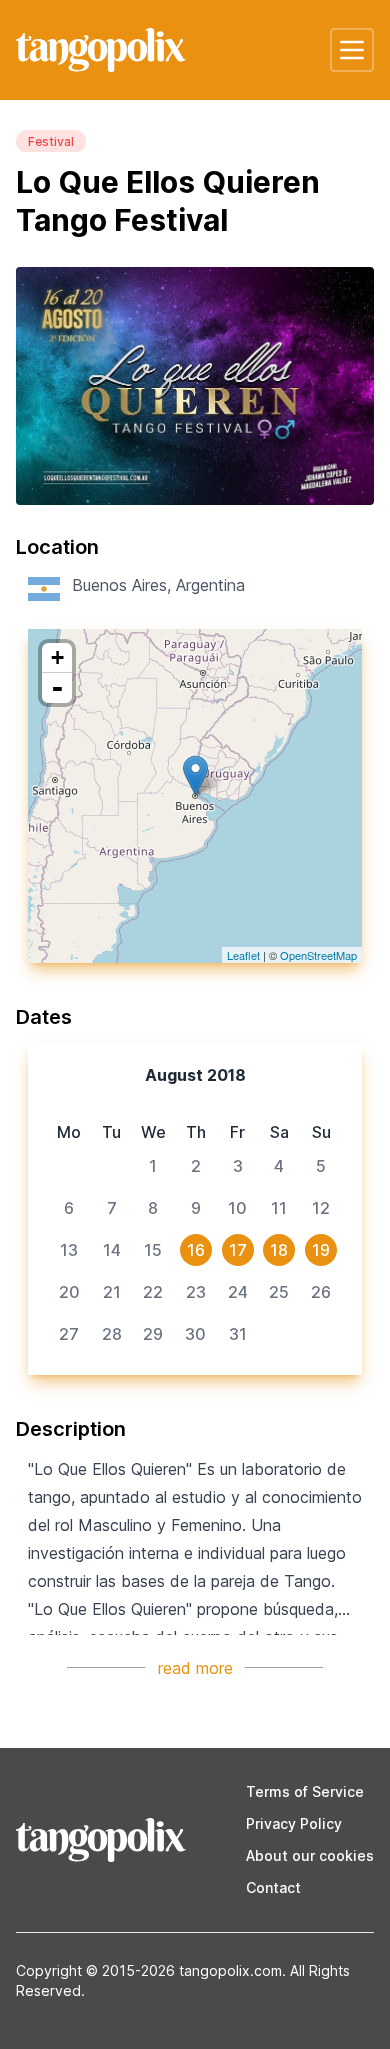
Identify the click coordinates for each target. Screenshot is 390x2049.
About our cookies (310, 1855)
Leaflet (243, 955)
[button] (352, 50)
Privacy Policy (294, 1823)
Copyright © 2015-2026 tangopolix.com (149, 1970)
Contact (273, 1887)
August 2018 (195, 1075)
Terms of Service (305, 1791)
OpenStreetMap (318, 955)
